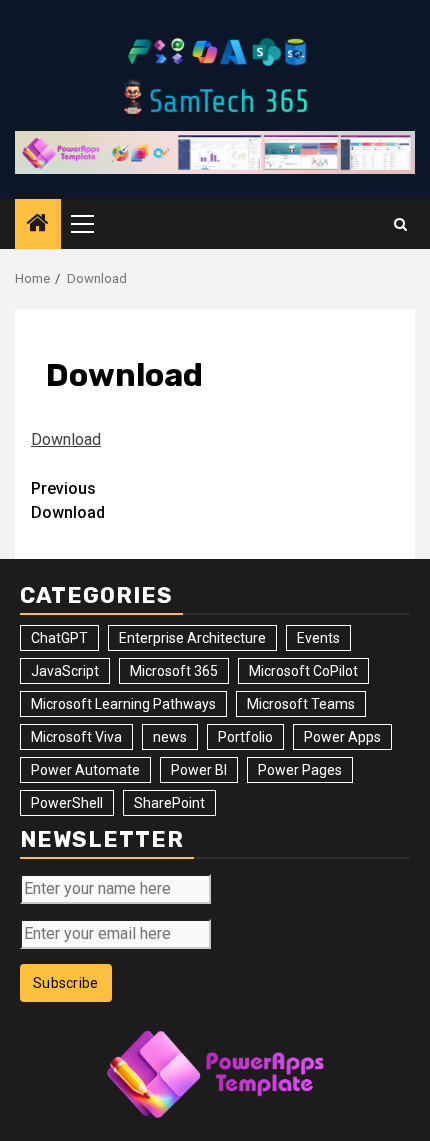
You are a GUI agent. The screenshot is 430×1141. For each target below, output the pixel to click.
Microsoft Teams (301, 704)
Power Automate (85, 770)
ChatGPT (59, 638)
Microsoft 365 (174, 671)
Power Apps (342, 737)
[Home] (38, 225)
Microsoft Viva (76, 737)
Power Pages (300, 770)
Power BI (199, 770)
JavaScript (65, 671)
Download (66, 439)
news (170, 737)
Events (318, 638)
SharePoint (169, 803)
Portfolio (245, 737)
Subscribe (66, 983)
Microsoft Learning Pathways (123, 704)
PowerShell (67, 803)
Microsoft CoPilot (303, 671)
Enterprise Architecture (192, 638)
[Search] (400, 224)
